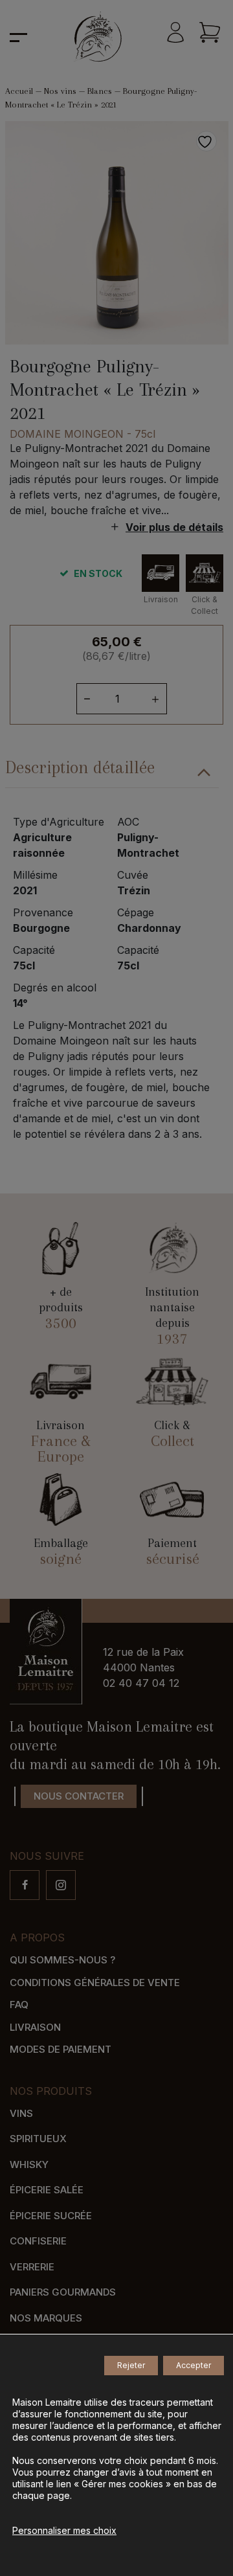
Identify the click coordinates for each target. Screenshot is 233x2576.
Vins (21, 2113)
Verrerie (32, 2267)
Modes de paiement (61, 2049)
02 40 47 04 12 (141, 1683)
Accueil (19, 91)
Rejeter (131, 2365)
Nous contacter (79, 1796)
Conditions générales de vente (95, 1983)
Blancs (100, 91)
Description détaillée (80, 767)
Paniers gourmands (63, 2292)
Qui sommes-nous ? (62, 1960)
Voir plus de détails (174, 527)
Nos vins (60, 91)
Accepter (194, 2365)
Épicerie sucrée (51, 2216)
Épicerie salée (47, 2190)
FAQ (19, 2005)
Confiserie (38, 2241)
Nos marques (46, 2318)
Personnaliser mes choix (64, 2530)
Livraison (35, 2027)
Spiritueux (38, 2139)
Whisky (29, 2164)
